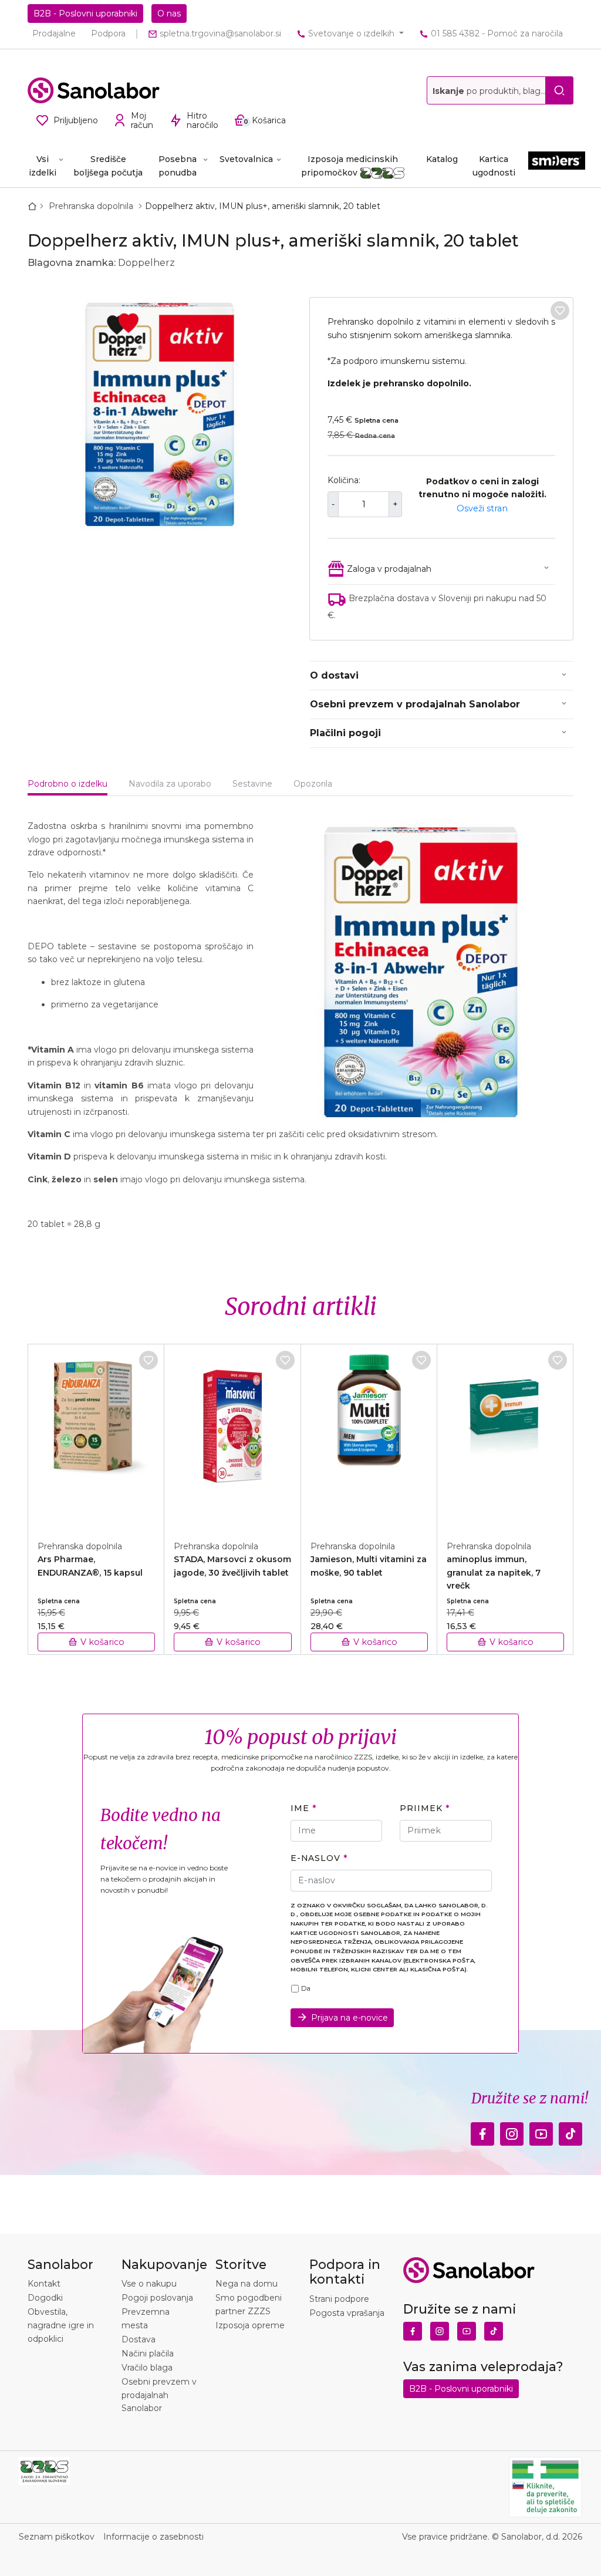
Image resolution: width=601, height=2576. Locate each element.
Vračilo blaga (147, 2368)
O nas (169, 14)
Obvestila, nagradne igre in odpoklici (61, 2325)
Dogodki (45, 2298)
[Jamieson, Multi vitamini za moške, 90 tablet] (369, 1436)
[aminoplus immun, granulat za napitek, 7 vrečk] (505, 1436)
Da (306, 1988)
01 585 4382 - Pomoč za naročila (496, 33)
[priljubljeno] (560, 311)
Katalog (442, 159)
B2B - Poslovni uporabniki (85, 14)
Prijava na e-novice (350, 2018)
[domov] (35, 206)
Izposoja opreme (250, 2325)
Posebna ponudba (178, 166)
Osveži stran (482, 508)
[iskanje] (559, 90)
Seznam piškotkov (57, 2537)
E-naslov (315, 1858)
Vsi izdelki (43, 166)
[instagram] (512, 2130)
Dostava (139, 2339)
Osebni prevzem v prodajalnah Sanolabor (415, 704)
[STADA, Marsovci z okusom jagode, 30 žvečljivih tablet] (232, 1436)
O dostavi (334, 675)
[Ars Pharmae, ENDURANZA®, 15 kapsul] (96, 1436)
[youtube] (541, 2130)
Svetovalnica (246, 159)
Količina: (344, 480)
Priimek (421, 1808)
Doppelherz (146, 263)
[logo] (94, 90)
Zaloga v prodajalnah (389, 569)
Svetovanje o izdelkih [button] (351, 33)
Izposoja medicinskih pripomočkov (350, 166)
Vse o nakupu (149, 2284)
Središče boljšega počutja (108, 166)
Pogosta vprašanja (347, 2313)
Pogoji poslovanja (157, 2298)
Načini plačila (148, 2354)
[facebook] (482, 2130)
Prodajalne (54, 33)
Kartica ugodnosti (494, 166)
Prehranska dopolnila (92, 206)
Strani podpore (339, 2299)
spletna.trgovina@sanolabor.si (219, 33)
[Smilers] (557, 165)
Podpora (108, 33)
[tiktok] (570, 2130)
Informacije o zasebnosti (153, 2537)
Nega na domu (247, 2284)
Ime (300, 1808)
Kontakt (44, 2284)
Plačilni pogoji (345, 733)
